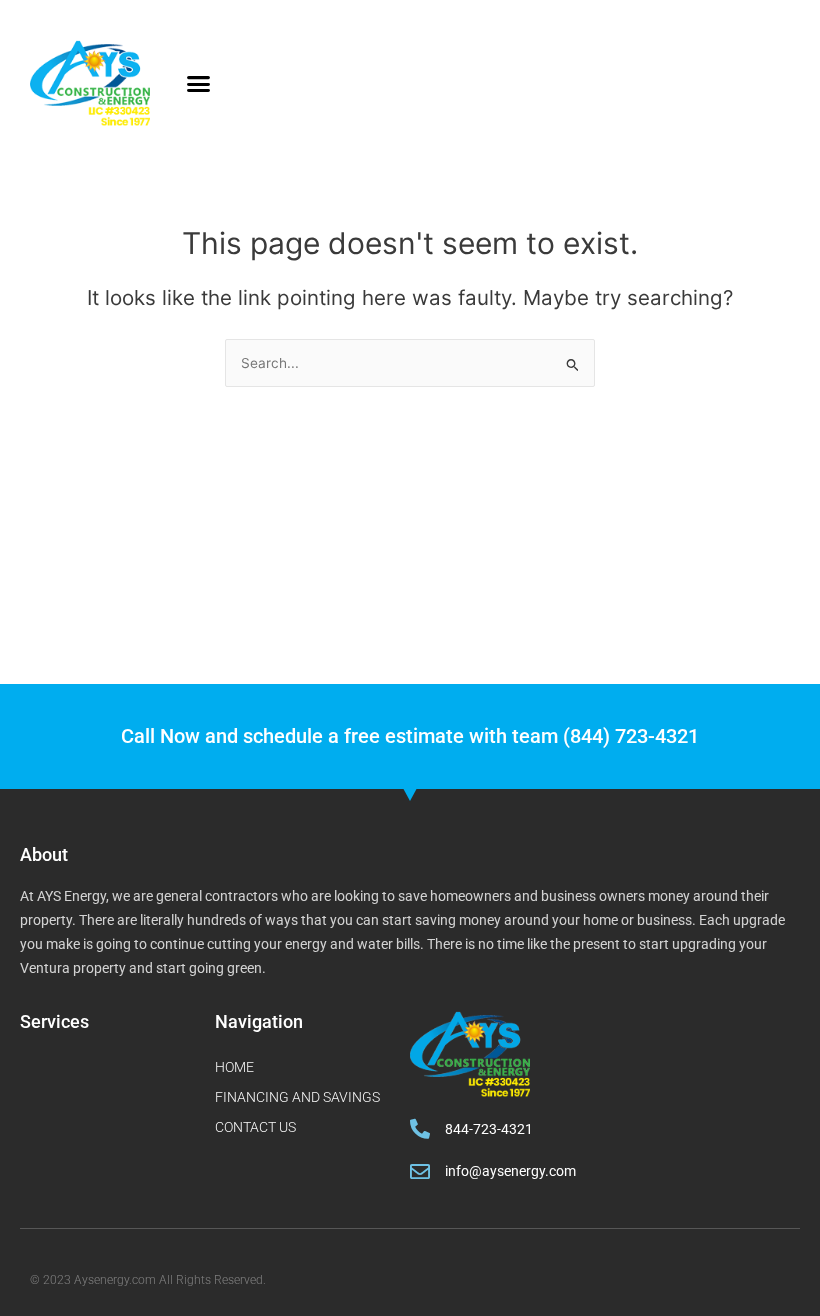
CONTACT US (255, 1127)
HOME (234, 1067)
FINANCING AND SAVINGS (297, 1097)
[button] (199, 84)
